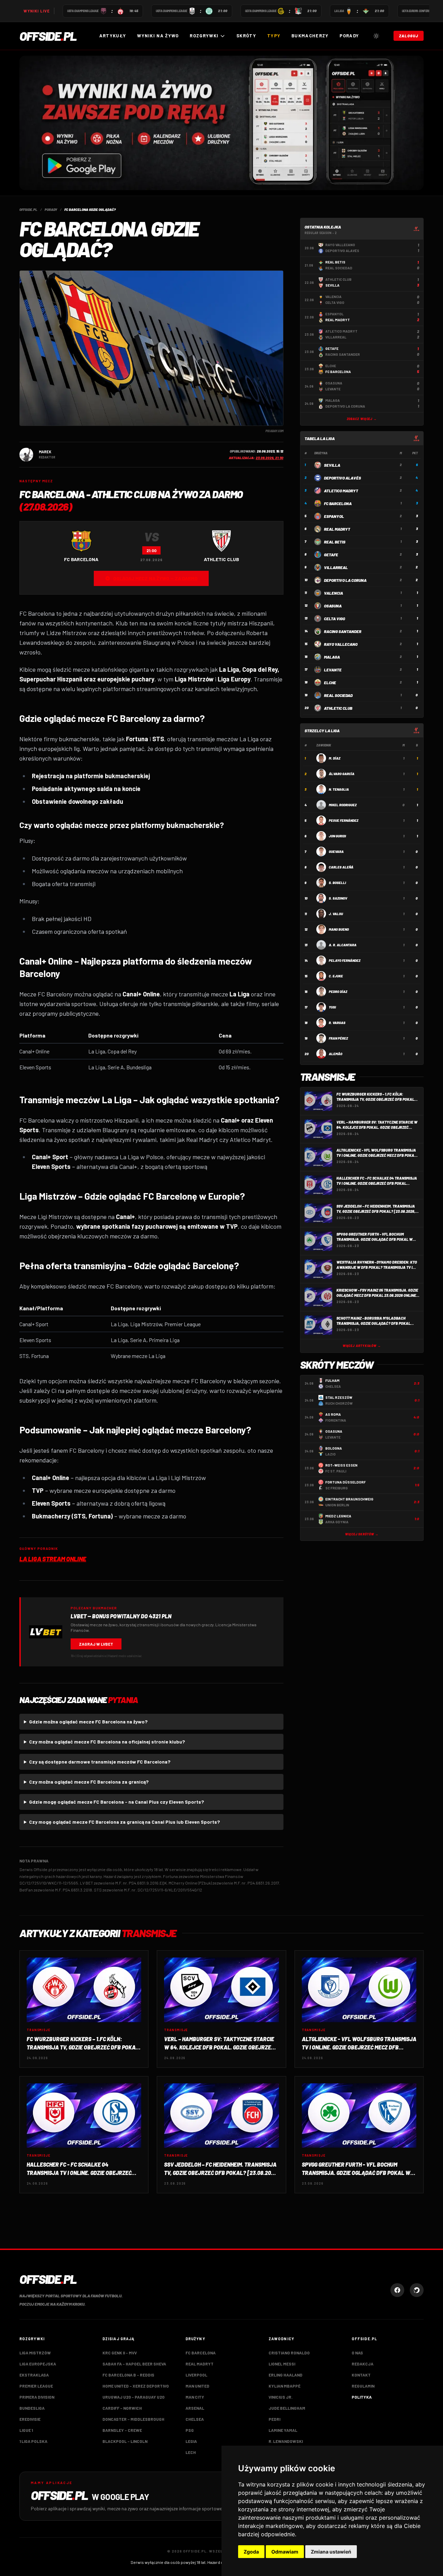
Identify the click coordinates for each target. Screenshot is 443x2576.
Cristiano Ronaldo (289, 2353)
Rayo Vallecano (341, 644)
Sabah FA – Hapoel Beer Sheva (134, 2364)
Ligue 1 (26, 2430)
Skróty (246, 36)
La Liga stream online (53, 1559)
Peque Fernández (343, 820)
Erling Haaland (286, 2375)
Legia (191, 2441)
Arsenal (195, 2408)
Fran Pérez (338, 1038)
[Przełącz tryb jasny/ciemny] (376, 36)
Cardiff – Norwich (122, 2408)
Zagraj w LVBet (96, 1644)
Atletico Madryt (341, 491)
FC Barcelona (338, 503)
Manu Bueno (339, 929)
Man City (195, 2397)
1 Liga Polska (33, 2441)
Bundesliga (32, 2408)
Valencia (333, 593)
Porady (349, 36)
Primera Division (37, 2397)
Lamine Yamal (283, 2430)
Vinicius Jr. (281, 2397)
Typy (274, 36)
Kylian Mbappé (284, 2386)
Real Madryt (337, 529)
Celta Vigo (334, 619)
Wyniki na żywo (158, 36)
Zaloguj (409, 36)
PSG (190, 2430)
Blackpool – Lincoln (125, 2441)
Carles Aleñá (341, 867)
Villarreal (336, 567)
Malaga (332, 657)
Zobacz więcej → (362, 419)
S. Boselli (337, 883)
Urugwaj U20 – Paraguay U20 (133, 2397)
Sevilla (332, 465)
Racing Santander (343, 631)
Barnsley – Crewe (122, 2430)
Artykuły (113, 36)
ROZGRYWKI (204, 36)
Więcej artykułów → (362, 1346)
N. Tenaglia (339, 789)
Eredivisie (30, 2419)
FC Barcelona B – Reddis (128, 2375)
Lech (191, 2452)
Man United (197, 2386)
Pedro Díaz (338, 992)
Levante (333, 670)
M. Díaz (334, 758)
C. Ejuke (336, 976)
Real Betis (335, 542)
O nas (357, 2353)
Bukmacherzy (310, 36)
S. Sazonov (338, 898)
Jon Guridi (337, 836)
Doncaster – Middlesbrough (133, 2419)
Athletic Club (338, 708)
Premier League (36, 2386)
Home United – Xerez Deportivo (136, 2386)
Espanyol (334, 516)
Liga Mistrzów (35, 2353)
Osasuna (333, 606)
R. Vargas (337, 1023)
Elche (330, 682)
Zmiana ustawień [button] (331, 2552)
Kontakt (361, 2375)
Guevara (336, 852)
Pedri (274, 2419)
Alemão (336, 1054)
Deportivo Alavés (342, 478)
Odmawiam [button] (285, 2552)
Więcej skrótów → (362, 1534)
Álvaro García (342, 774)
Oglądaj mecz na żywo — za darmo (155, 578)
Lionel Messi (282, 2364)
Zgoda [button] (251, 2552)
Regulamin (363, 2386)
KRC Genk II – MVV (120, 2353)
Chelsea (195, 2419)
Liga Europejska (38, 2364)
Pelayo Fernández (345, 960)
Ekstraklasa (34, 2375)
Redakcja (363, 2364)
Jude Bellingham (287, 2408)
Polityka (362, 2397)
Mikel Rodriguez (343, 805)
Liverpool (196, 2375)
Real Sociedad (338, 695)
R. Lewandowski (286, 2441)
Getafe (331, 555)
